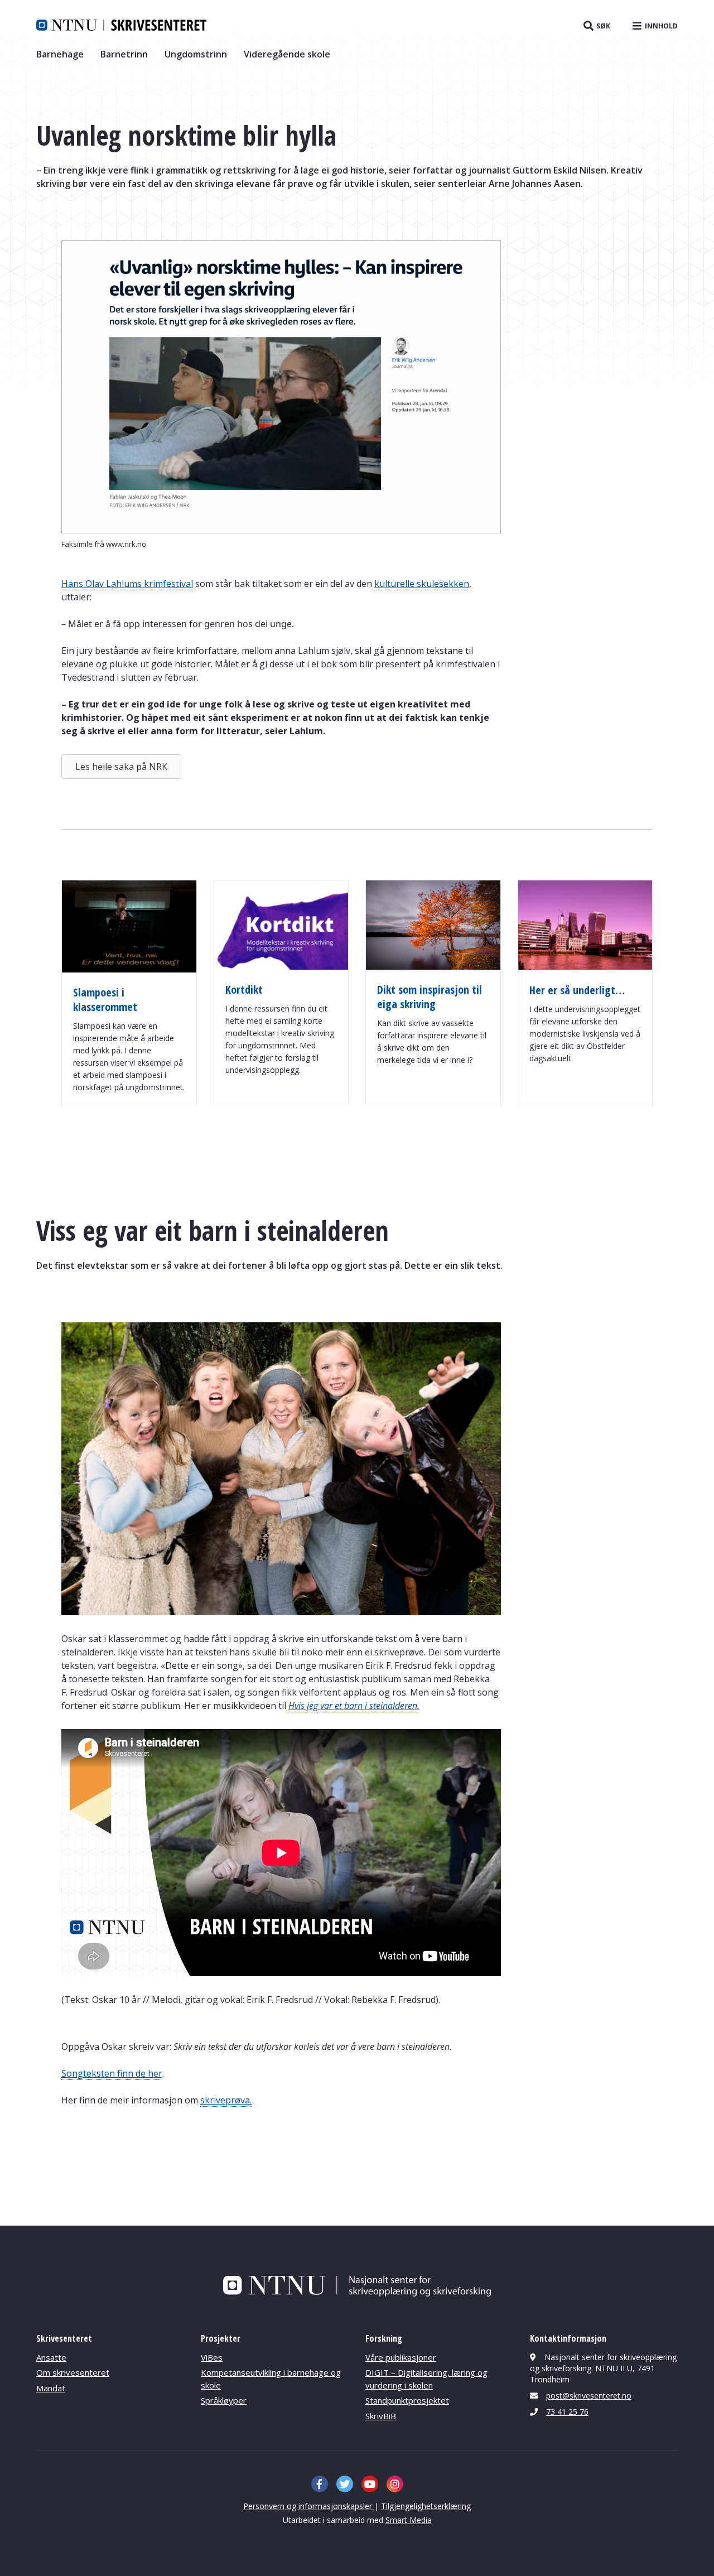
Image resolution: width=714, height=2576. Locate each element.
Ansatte (51, 2357)
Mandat (51, 2388)
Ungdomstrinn (196, 54)
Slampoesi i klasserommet (105, 1000)
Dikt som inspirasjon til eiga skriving (430, 997)
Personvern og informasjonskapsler (309, 2506)
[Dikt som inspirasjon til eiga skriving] (433, 966)
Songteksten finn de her (112, 2073)
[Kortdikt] (281, 966)
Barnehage (60, 54)
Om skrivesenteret (73, 2372)
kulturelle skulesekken (422, 584)
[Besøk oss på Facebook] (320, 2484)
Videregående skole (287, 54)
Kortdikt (244, 990)
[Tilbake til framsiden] (121, 25)
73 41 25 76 (567, 2412)
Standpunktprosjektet (407, 2400)
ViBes (212, 2357)
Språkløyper (224, 2400)
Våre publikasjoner (401, 2357)
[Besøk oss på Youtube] (370, 2484)
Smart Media (409, 2520)
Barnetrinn (124, 54)
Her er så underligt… (577, 990)
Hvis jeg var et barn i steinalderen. (354, 1706)
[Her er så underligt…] (585, 966)
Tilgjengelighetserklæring (426, 2506)
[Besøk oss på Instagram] (395, 2484)
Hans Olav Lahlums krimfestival (127, 584)
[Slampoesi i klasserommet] (129, 969)
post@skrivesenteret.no (589, 2396)
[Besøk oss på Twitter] (345, 2484)
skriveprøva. (226, 2100)
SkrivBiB (381, 2416)
